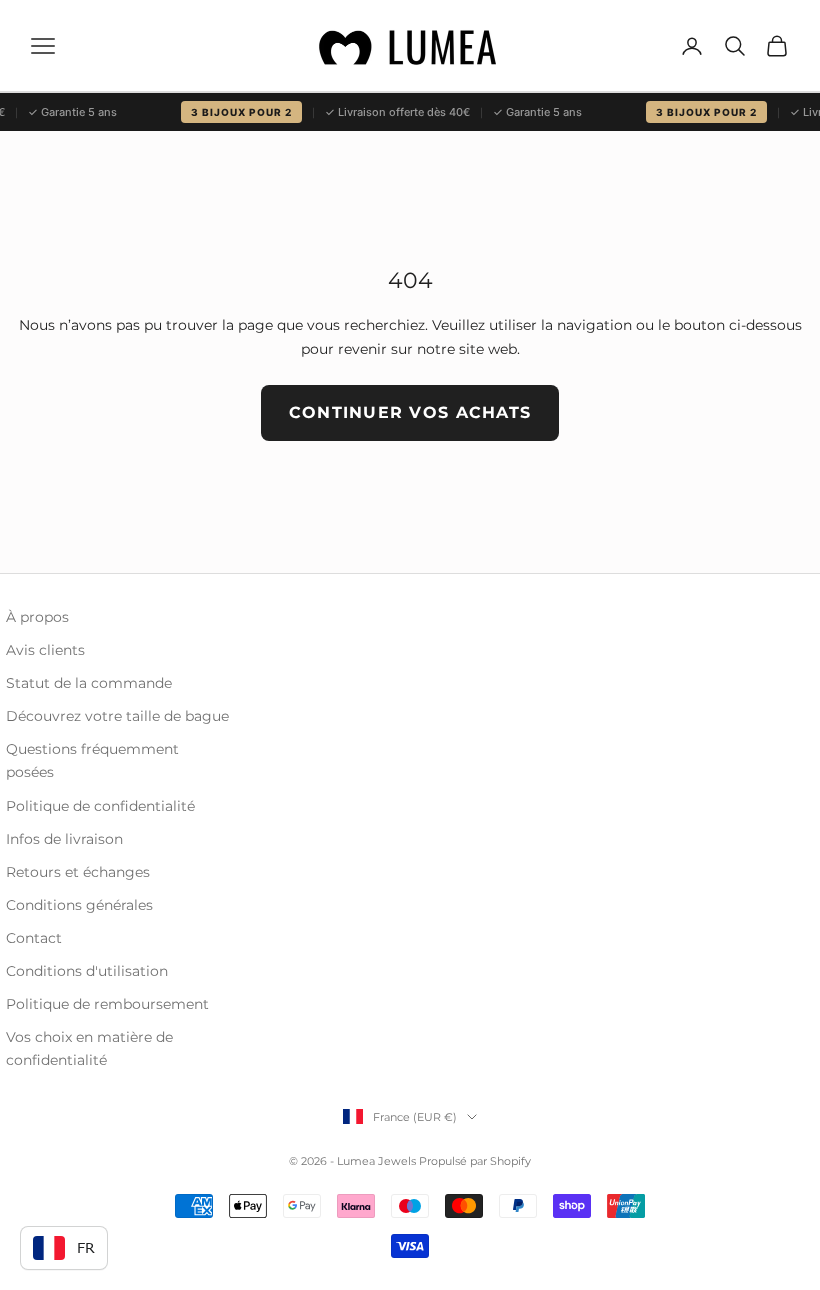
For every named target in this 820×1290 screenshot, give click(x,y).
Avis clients (45, 650)
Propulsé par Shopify (475, 1161)
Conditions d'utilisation (87, 971)
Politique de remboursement (107, 1004)
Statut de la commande (89, 683)
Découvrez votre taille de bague (117, 716)
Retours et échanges (78, 872)
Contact (34, 938)
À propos (37, 617)
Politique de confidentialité (100, 806)
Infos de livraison (64, 839)
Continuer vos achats (410, 412)
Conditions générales (79, 905)
